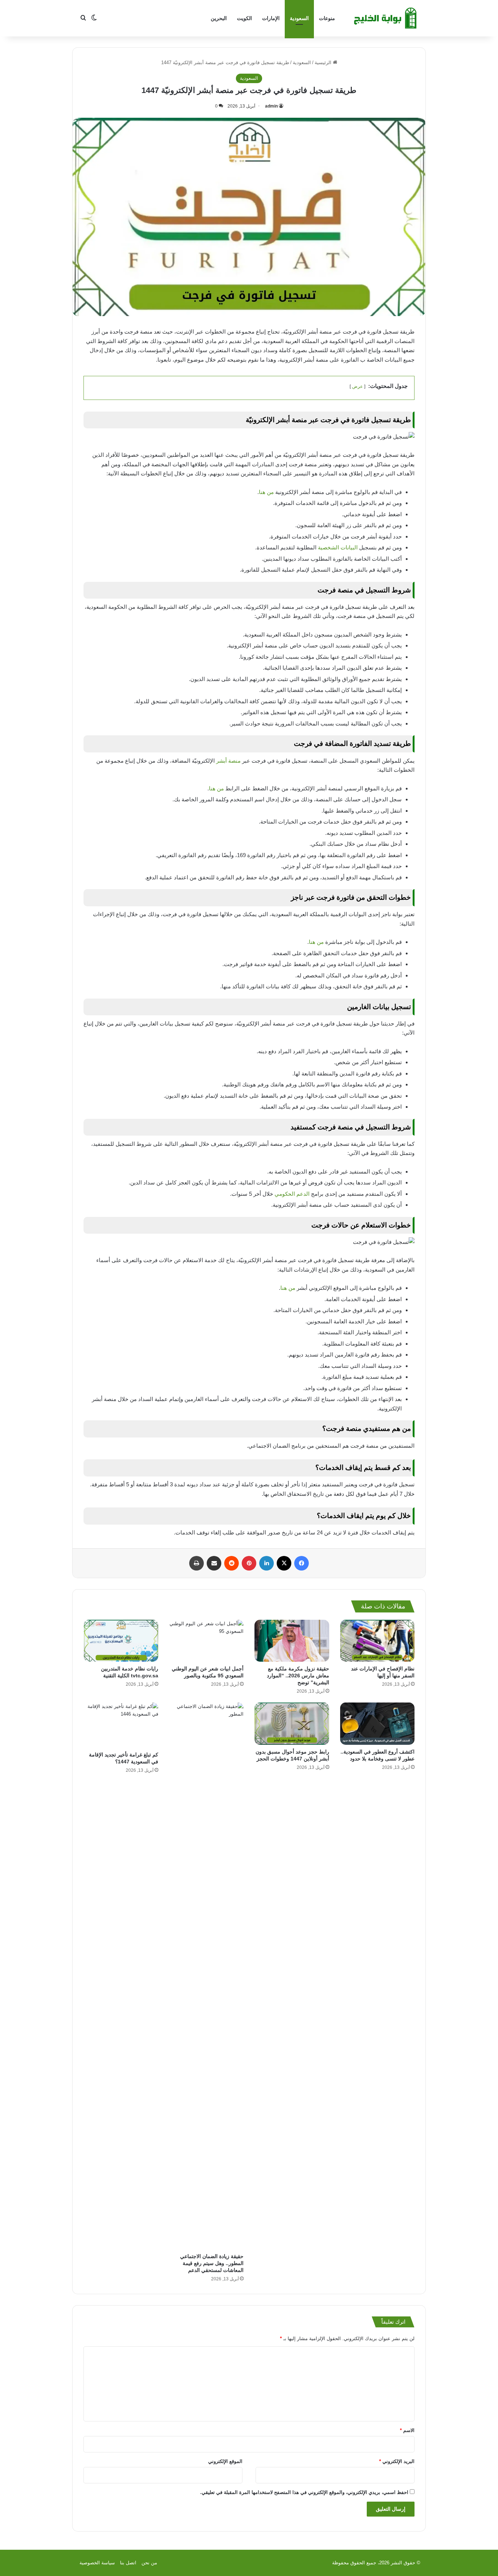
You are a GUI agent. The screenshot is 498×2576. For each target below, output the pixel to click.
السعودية (299, 18)
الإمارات (271, 18)
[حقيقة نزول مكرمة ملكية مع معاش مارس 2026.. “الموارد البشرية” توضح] (292, 1641)
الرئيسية (324, 63)
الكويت (244, 18)
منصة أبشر (228, 761)
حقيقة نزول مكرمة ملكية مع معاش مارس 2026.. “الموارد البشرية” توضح (298, 1676)
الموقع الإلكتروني (225, 2461)
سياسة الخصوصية (97, 2563)
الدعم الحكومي (293, 1194)
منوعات (327, 18)
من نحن (149, 2563)
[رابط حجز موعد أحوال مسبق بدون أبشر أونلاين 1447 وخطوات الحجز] (292, 1723)
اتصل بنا (128, 2563)
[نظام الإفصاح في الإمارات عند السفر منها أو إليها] (378, 1641)
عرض (357, 386)
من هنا (266, 492)
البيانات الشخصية (338, 547)
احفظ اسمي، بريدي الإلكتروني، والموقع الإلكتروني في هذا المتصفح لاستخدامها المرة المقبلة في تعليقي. (304, 2492)
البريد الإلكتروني (397, 2461)
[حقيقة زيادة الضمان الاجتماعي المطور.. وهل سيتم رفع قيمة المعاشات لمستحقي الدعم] (207, 1976)
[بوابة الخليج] (386, 18)
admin (271, 106)
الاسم (407, 2430)
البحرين (219, 18)
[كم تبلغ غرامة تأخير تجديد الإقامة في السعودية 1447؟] (121, 1725)
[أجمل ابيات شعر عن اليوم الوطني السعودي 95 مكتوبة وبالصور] (207, 1641)
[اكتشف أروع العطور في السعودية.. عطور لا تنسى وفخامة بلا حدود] (378, 1723)
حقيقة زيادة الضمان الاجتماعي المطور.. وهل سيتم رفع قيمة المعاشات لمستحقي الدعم (212, 2263)
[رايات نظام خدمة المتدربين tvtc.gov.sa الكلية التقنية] (121, 1641)
